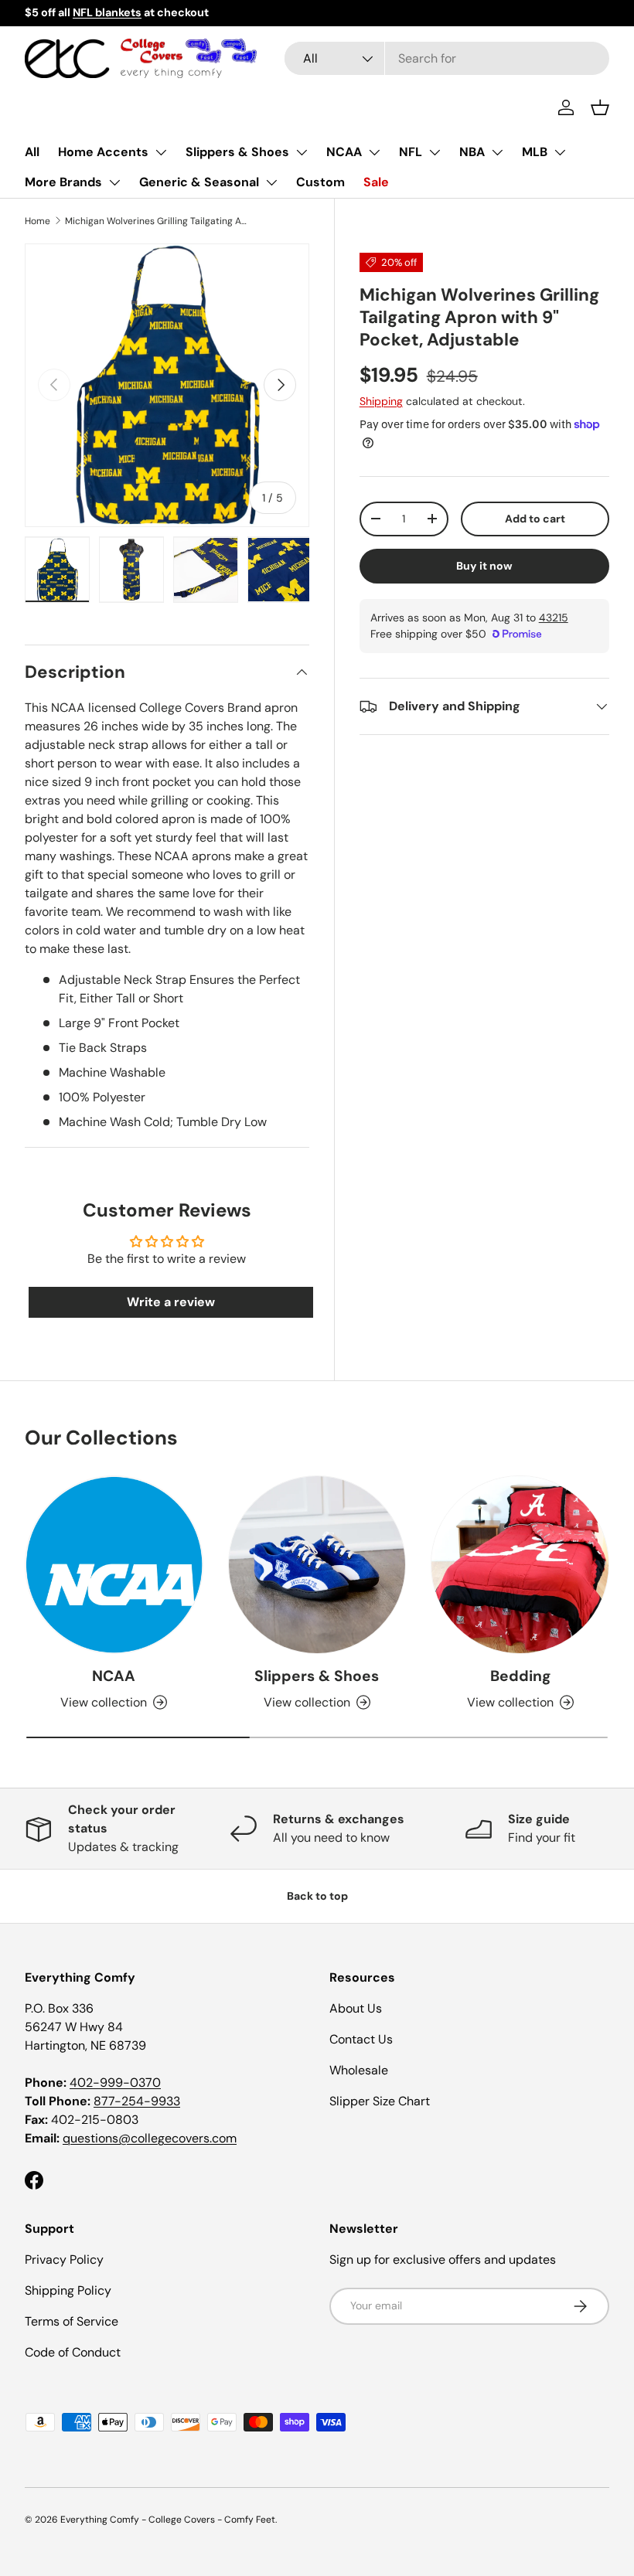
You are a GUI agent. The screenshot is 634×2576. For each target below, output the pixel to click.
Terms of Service (72, 2321)
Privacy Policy (64, 2260)
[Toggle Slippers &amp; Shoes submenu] (302, 152)
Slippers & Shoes (237, 152)
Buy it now (484, 566)
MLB (535, 152)
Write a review (171, 1302)
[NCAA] (114, 1565)
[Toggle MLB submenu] (560, 152)
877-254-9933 (137, 2101)
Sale (376, 182)
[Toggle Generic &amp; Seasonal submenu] (271, 182)
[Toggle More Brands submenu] (114, 182)
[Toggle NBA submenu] (497, 152)
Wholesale (359, 2070)
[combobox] (447, 58)
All (32, 152)
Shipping (381, 401)
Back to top (317, 1896)
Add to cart (535, 519)
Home (37, 221)
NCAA (344, 152)
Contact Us (361, 2039)
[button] (600, 107)
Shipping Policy (68, 2290)
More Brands (63, 182)
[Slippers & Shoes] (317, 1565)
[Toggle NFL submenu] (435, 152)
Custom (320, 182)
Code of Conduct (73, 2352)
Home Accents (103, 152)
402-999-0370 (115, 2083)
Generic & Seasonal (199, 182)
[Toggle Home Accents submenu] (161, 152)
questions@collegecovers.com (150, 2138)
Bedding (520, 1676)
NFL (411, 152)
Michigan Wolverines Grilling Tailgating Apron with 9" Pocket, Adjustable (158, 221)
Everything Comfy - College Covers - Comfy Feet (168, 2520)
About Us (356, 2008)
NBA (472, 152)
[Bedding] (520, 1565)
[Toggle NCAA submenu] (374, 152)
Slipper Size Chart (380, 2101)
